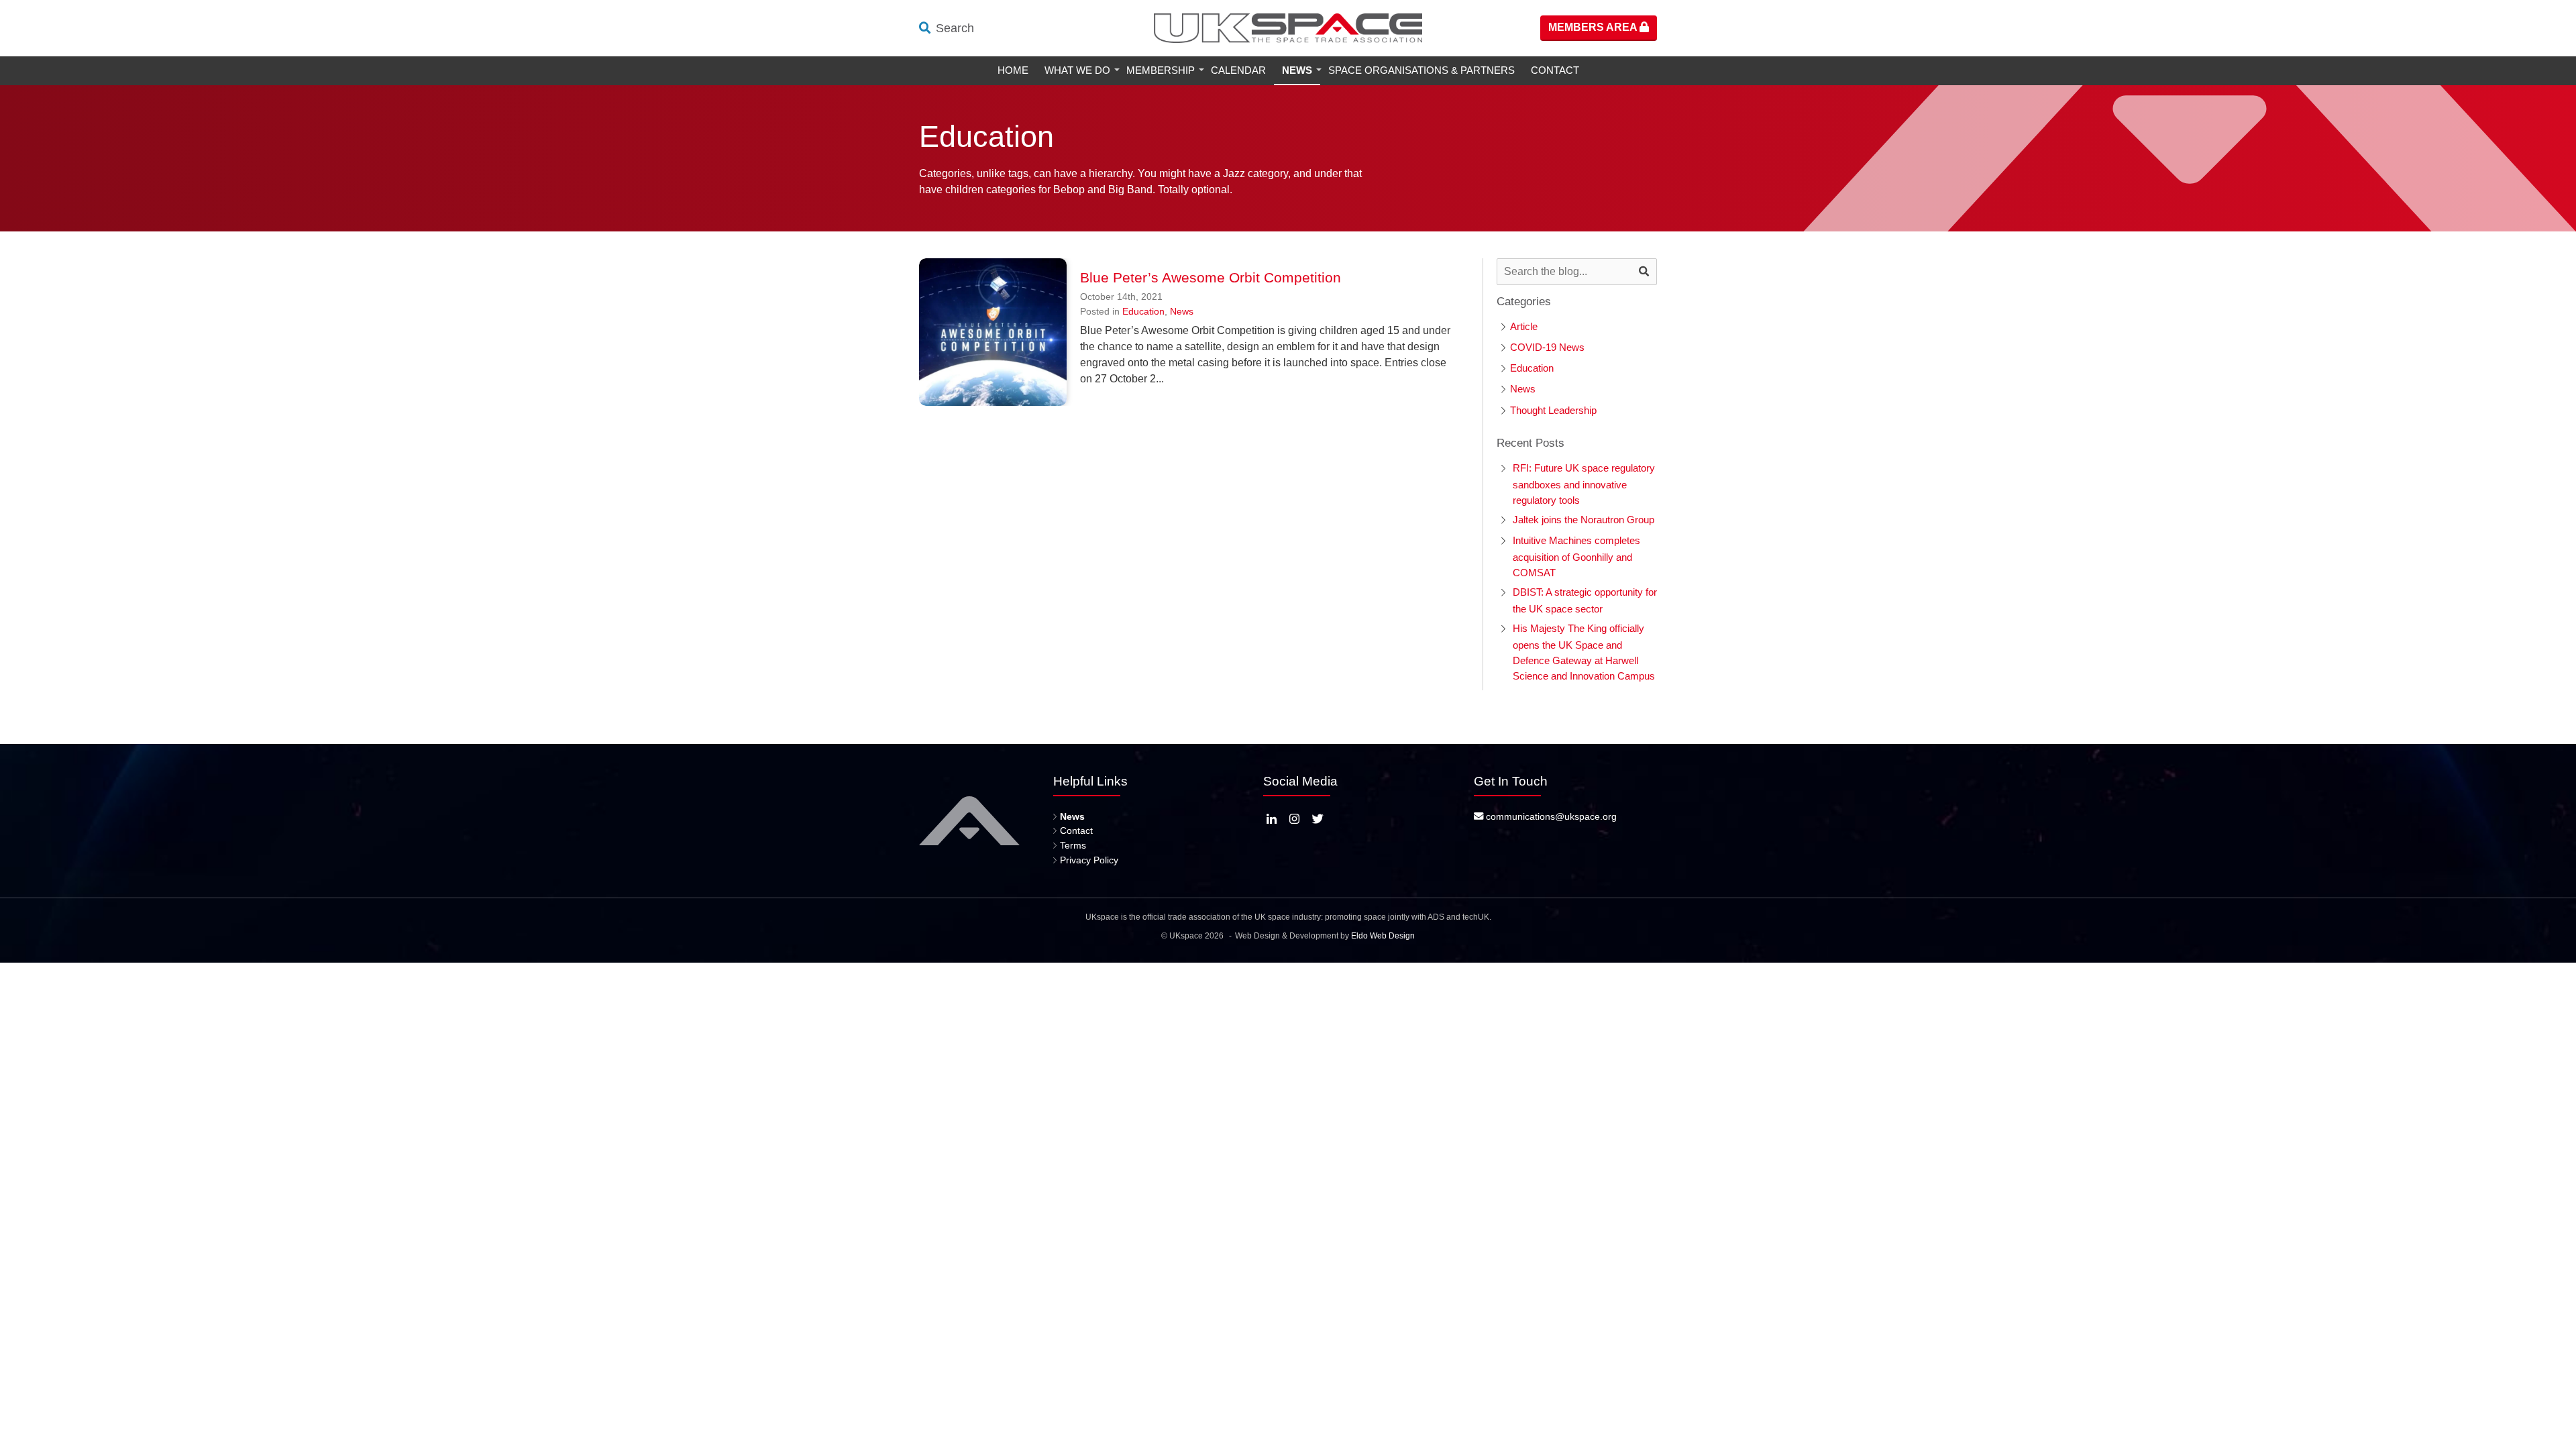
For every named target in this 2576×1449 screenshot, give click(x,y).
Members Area (1594, 27)
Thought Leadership (1553, 410)
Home (1013, 70)
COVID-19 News (1547, 347)
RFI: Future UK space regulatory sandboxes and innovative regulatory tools (1584, 484)
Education (1143, 311)
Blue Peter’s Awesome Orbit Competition (1211, 277)
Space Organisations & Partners (1421, 70)
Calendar (1238, 70)
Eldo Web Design (1383, 936)
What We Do (1077, 70)
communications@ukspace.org (1550, 816)
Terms (1073, 845)
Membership (1161, 70)
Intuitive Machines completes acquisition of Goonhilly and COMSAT (1576, 556)
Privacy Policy (1089, 860)
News (1297, 70)
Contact (1555, 70)
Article (1524, 326)
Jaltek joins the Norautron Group (1584, 520)
